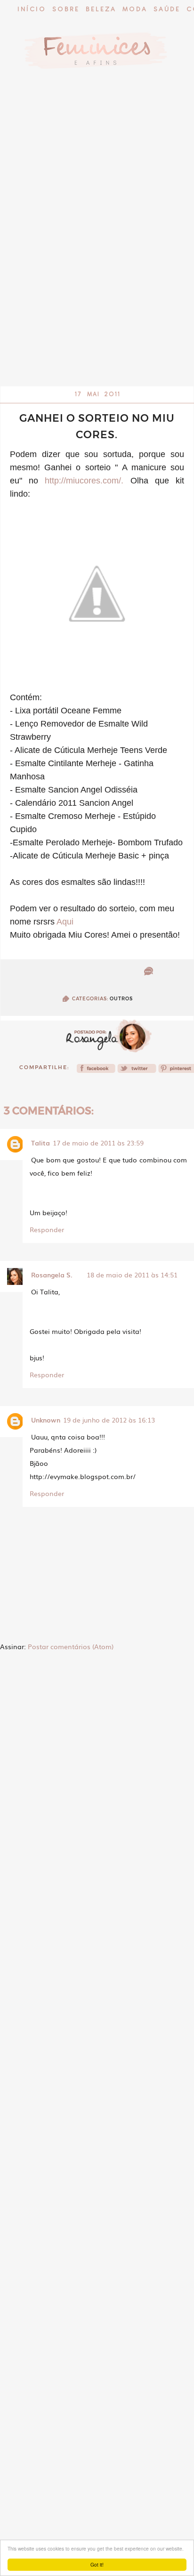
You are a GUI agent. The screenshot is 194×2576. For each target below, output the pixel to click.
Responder (47, 1229)
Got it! (97, 2564)
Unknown (46, 1420)
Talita (40, 1143)
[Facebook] (96, 1071)
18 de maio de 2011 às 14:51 (132, 1275)
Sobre (66, 10)
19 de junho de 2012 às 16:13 (109, 1420)
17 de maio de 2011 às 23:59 (98, 1143)
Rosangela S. (52, 1275)
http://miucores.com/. (84, 481)
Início (32, 10)
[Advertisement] (97, 286)
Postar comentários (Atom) (71, 1646)
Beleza (101, 10)
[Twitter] (137, 1071)
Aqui (65, 922)
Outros (121, 999)
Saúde (167, 10)
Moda (135, 10)
